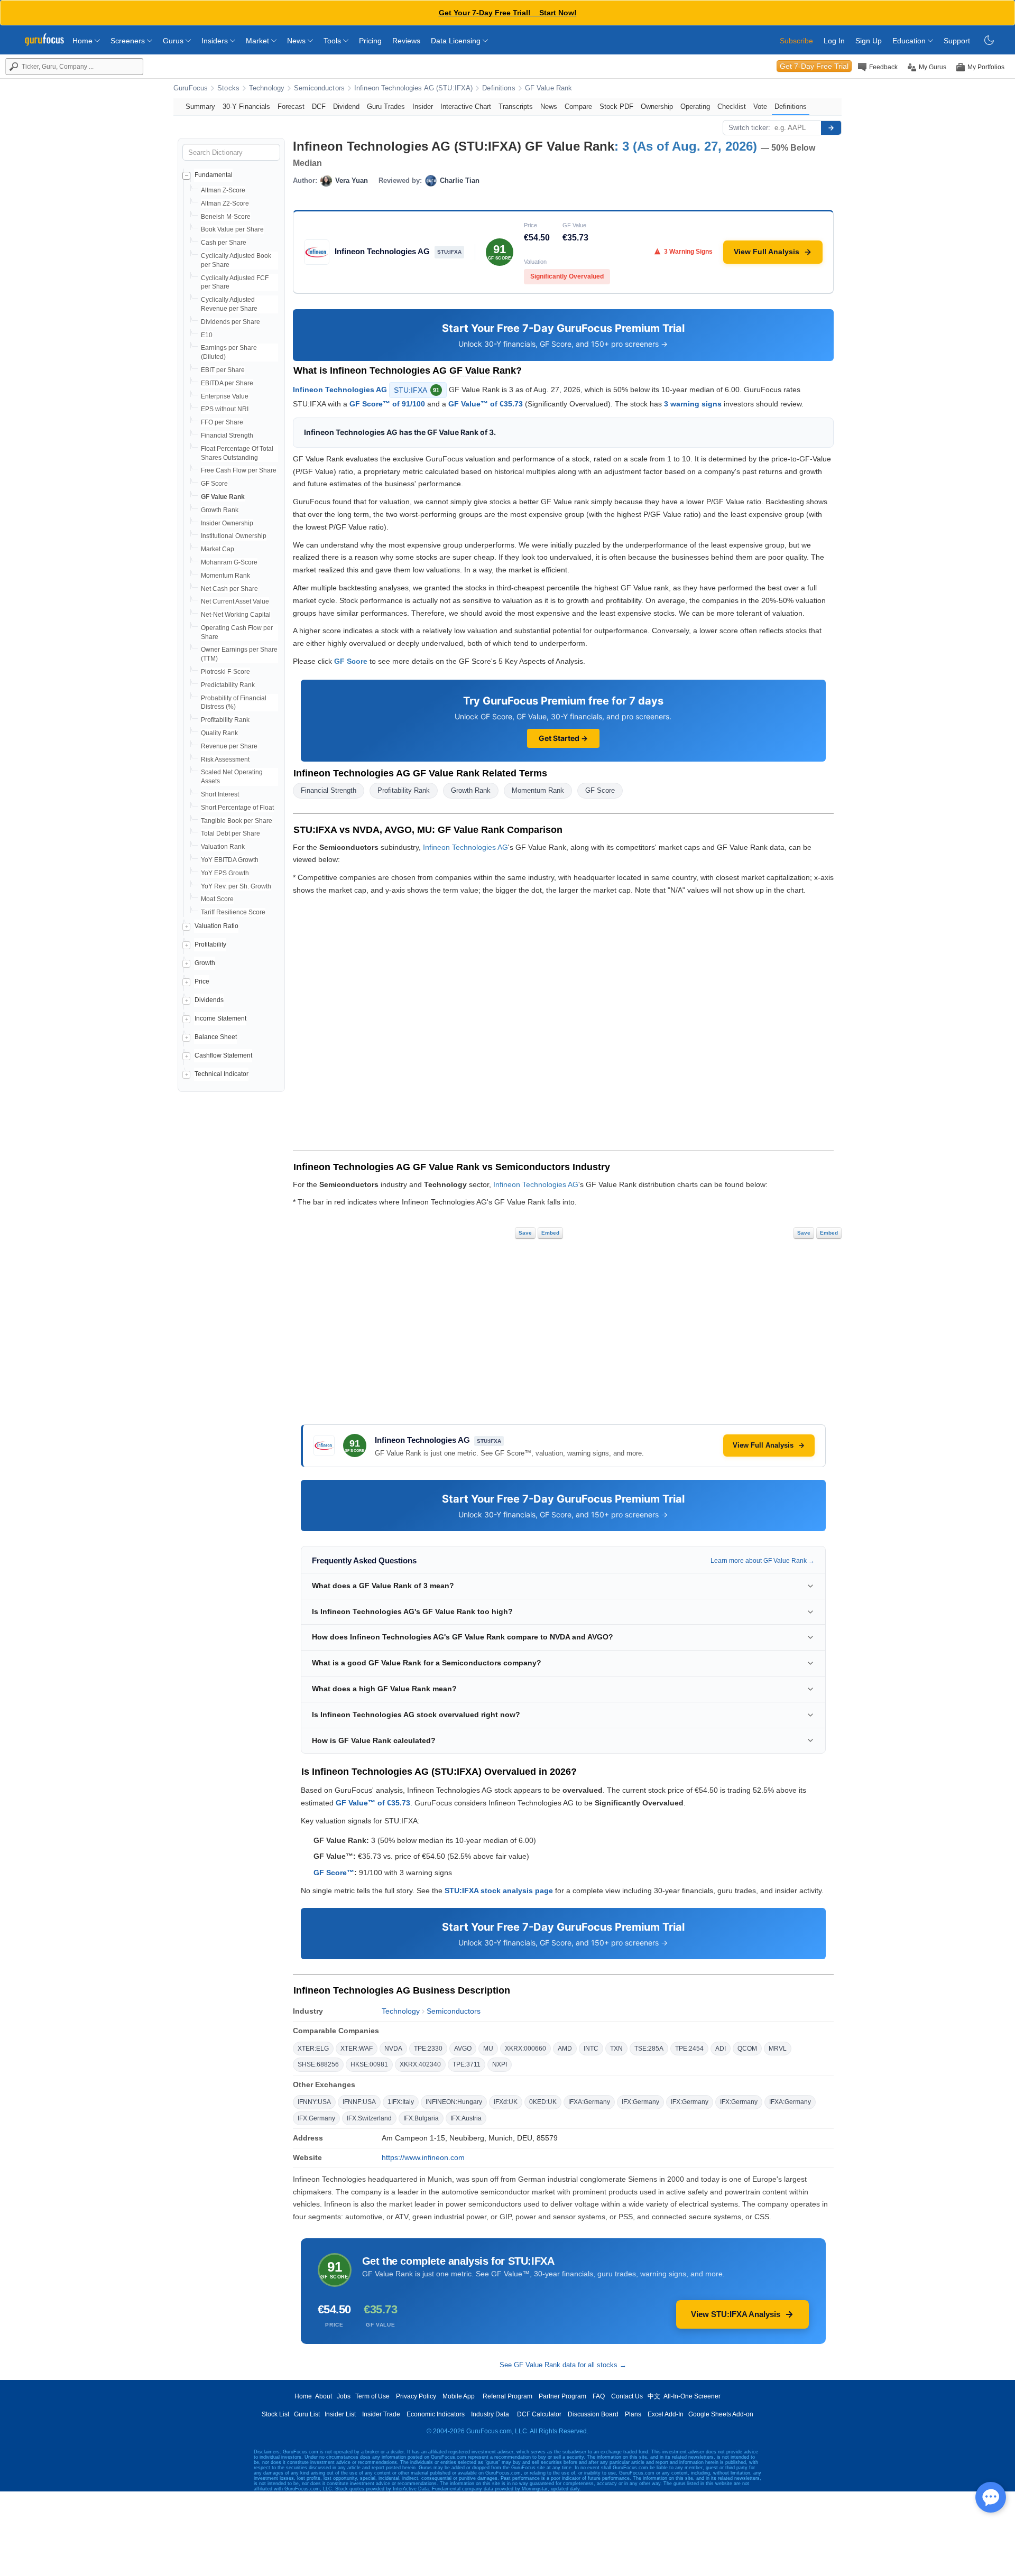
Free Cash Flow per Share (239, 470)
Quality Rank (219, 733)
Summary (200, 106)
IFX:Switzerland (369, 2118)
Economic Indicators (436, 2414)
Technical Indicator (222, 1074)
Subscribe (796, 41)
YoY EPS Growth (225, 873)
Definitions (499, 88)
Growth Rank (220, 510)
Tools (333, 41)
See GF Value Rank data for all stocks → (563, 2365)
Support (957, 41)
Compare (578, 106)
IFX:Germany (640, 2102)
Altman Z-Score (223, 190)
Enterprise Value (225, 396)
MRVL (778, 2049)
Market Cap (218, 549)
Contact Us (627, 2396)
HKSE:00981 (369, 2064)
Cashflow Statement (223, 1055)
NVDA (393, 2049)
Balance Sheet (216, 1037)
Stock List (275, 2414)
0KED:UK (543, 2102)
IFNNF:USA (359, 2102)
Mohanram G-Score (229, 562)
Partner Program (562, 2396)
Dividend (346, 106)
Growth (205, 963)
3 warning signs (693, 404)
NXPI (500, 2064)
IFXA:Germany (589, 2102)
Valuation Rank (223, 847)
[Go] (831, 128)
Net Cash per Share (229, 589)
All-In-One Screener (692, 2396)
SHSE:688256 (318, 2064)
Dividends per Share (230, 322)
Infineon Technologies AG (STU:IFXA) (413, 88)
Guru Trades (386, 106)
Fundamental (214, 175)
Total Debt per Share (230, 833)
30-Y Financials (246, 106)
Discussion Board (593, 2414)
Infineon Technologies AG (340, 389)
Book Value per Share (232, 229)
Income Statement (220, 1018)
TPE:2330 (428, 2049)
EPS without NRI (225, 409)
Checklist (732, 106)
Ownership (657, 106)
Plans (633, 2414)
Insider (423, 106)
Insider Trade (381, 2414)
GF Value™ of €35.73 (486, 404)
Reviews (406, 41)
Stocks (228, 88)
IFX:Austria (466, 2118)
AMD (565, 2049)
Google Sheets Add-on (721, 2414)
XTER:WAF (357, 2049)
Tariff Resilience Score (233, 912)
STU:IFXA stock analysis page (499, 1891)
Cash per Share (224, 243)
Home (84, 41)
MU (488, 2049)
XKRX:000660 (525, 2049)
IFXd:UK (506, 2102)
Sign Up (869, 41)
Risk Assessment (225, 759)
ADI (721, 2049)
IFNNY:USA (314, 2102)
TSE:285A (649, 2049)
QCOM (747, 2049)
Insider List (340, 2414)
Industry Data (490, 2414)
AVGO (463, 2049)
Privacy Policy (416, 2396)
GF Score (214, 484)
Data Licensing (457, 41)
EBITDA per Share (227, 383)
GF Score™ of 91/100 (387, 404)
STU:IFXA (417, 390)
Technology (267, 88)
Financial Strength (227, 435)
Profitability (210, 944)
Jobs (344, 2396)
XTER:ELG (313, 2049)
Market (259, 41)
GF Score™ (334, 1873)
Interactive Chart (466, 106)
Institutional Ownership (234, 536)
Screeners (129, 41)
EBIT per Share (223, 370)
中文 (654, 2396)
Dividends (209, 1000)
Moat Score (217, 899)
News (297, 41)
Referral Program (508, 2396)
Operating (695, 106)
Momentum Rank (225, 576)
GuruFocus (191, 88)
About (324, 2396)
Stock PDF (616, 106)
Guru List (307, 2414)
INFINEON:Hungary (454, 2102)
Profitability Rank (225, 720)
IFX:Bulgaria (421, 2118)
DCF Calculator (539, 2414)
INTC (591, 2049)
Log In (834, 41)
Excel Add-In (666, 2414)
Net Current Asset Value (235, 601)
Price (202, 981)
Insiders (216, 41)
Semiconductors (319, 88)
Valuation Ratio (216, 926)
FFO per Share (222, 422)
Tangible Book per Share (237, 821)
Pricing (370, 41)
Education (910, 41)
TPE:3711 (467, 2064)
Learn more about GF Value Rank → (763, 1561)
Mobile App (459, 2396)
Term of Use (372, 2396)
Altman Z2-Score (225, 203)
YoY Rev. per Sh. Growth (236, 886)
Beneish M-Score (226, 217)
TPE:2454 (689, 2049)
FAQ (599, 2396)
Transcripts (516, 106)
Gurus (174, 41)
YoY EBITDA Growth (230, 860)
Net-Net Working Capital (236, 615)
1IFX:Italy (401, 2102)
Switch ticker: (749, 128)
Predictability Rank (228, 685)
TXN (616, 2049)
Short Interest (220, 794)
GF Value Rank (549, 88)
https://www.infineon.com (423, 2157)
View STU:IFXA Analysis (736, 2314)
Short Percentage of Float (237, 808)
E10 (207, 335)
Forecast (291, 106)
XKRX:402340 (420, 2064)
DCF (319, 106)
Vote (760, 106)
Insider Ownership (227, 523)
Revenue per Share (229, 746)
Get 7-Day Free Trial (814, 66)
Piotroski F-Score (225, 672)
